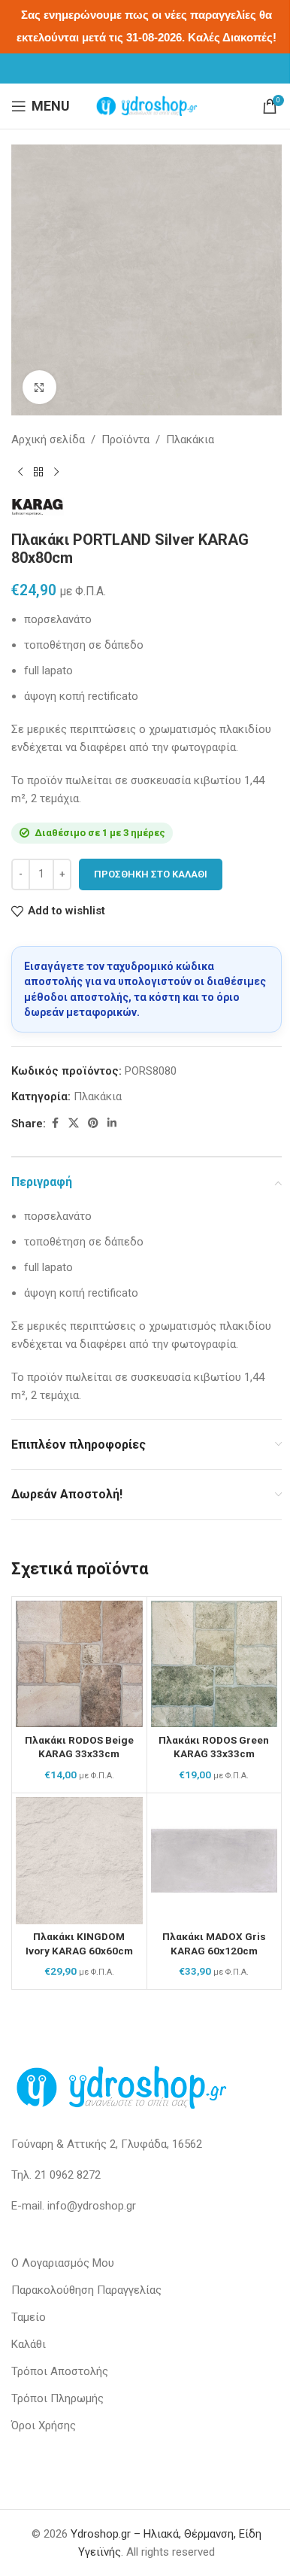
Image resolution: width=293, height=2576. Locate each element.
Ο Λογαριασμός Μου (63, 2263)
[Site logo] (146, 105)
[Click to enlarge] (39, 387)
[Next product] (56, 473)
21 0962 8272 (68, 2175)
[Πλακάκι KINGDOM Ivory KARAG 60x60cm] (79, 1861)
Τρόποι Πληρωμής (57, 2398)
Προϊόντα (125, 439)
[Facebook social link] (55, 1123)
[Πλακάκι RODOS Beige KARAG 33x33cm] (79, 1664)
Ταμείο (29, 2317)
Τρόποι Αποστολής (60, 2371)
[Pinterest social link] (93, 1123)
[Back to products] (38, 473)
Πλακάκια (190, 439)
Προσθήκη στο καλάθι (151, 874)
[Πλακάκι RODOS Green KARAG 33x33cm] (214, 1664)
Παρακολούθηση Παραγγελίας (86, 2290)
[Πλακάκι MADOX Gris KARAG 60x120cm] (214, 1861)
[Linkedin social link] (112, 1123)
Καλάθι (29, 2344)
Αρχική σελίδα (48, 439)
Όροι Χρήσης (44, 2425)
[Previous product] (20, 473)
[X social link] (74, 1123)
